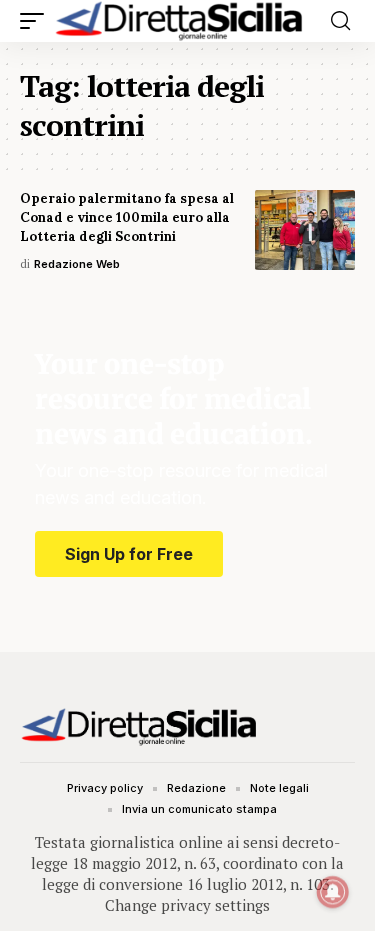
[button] (37, 21)
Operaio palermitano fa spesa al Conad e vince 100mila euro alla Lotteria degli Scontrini (127, 217)
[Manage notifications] (333, 892)
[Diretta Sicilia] (180, 21)
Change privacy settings (187, 905)
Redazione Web (77, 264)
